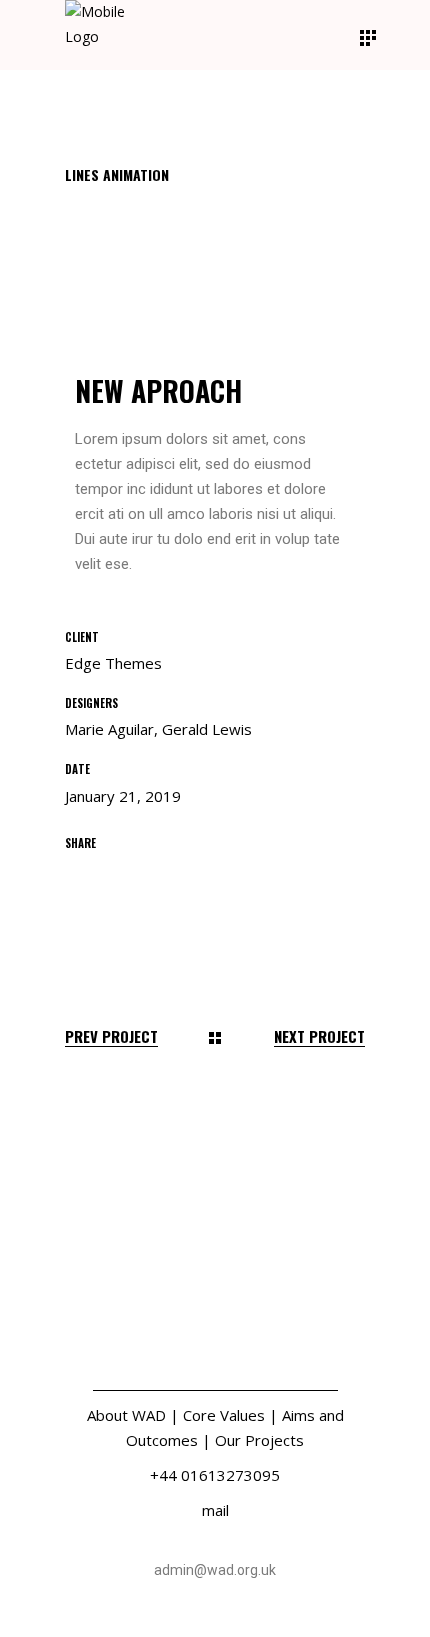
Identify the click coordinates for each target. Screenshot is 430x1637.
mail (215, 1510)
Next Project (319, 1036)
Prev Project (111, 1036)
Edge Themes (113, 663)
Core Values (224, 1415)
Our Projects (259, 1440)
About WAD (126, 1415)
